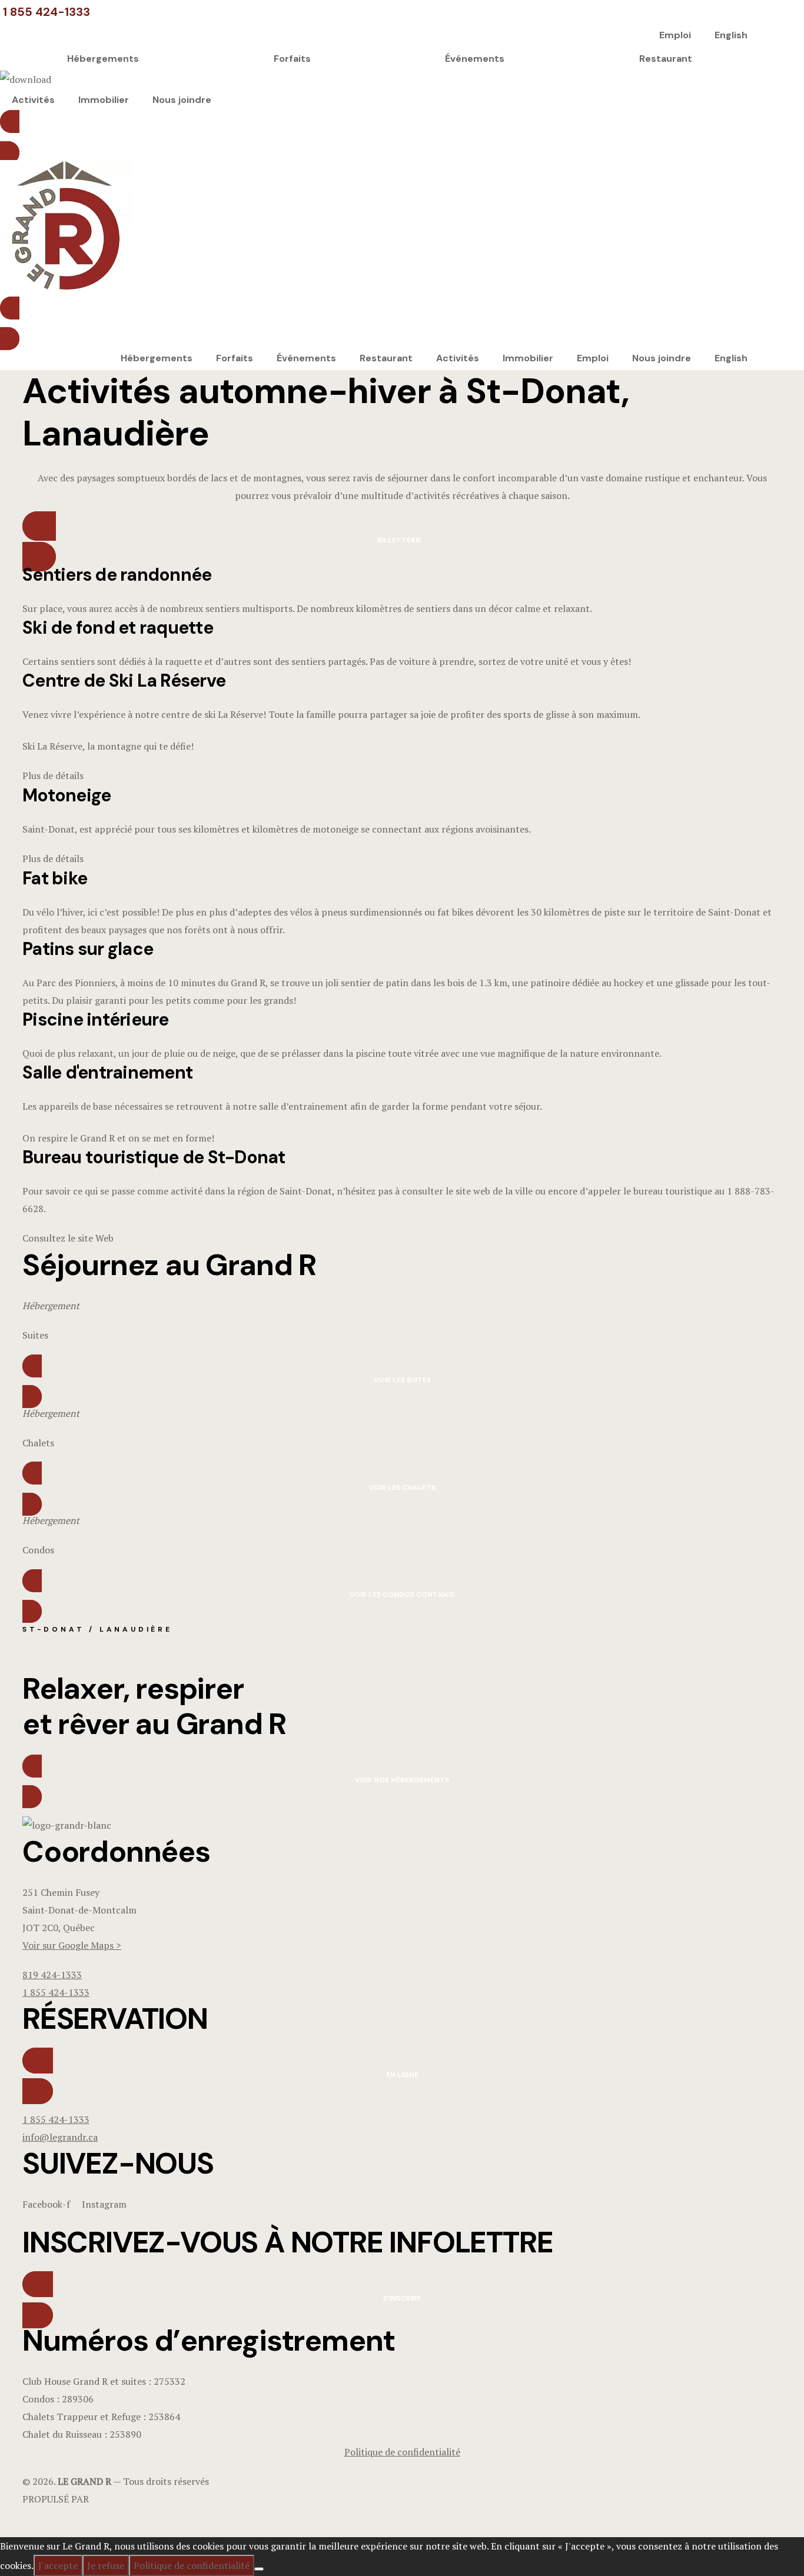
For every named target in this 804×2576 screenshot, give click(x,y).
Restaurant (666, 59)
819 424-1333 (52, 1975)
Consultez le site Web (69, 1238)
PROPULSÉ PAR (56, 2499)
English (731, 35)
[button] (380, 137)
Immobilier (104, 100)
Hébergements (103, 59)
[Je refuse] (259, 2569)
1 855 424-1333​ (56, 2119)
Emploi (675, 35)
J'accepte (58, 2565)
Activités (33, 100)
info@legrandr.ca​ (60, 2137)
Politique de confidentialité (192, 2565)
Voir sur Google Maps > (72, 1945)
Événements (475, 59)
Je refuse (106, 2565)
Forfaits (292, 59)
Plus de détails (54, 776)
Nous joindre (182, 100)
